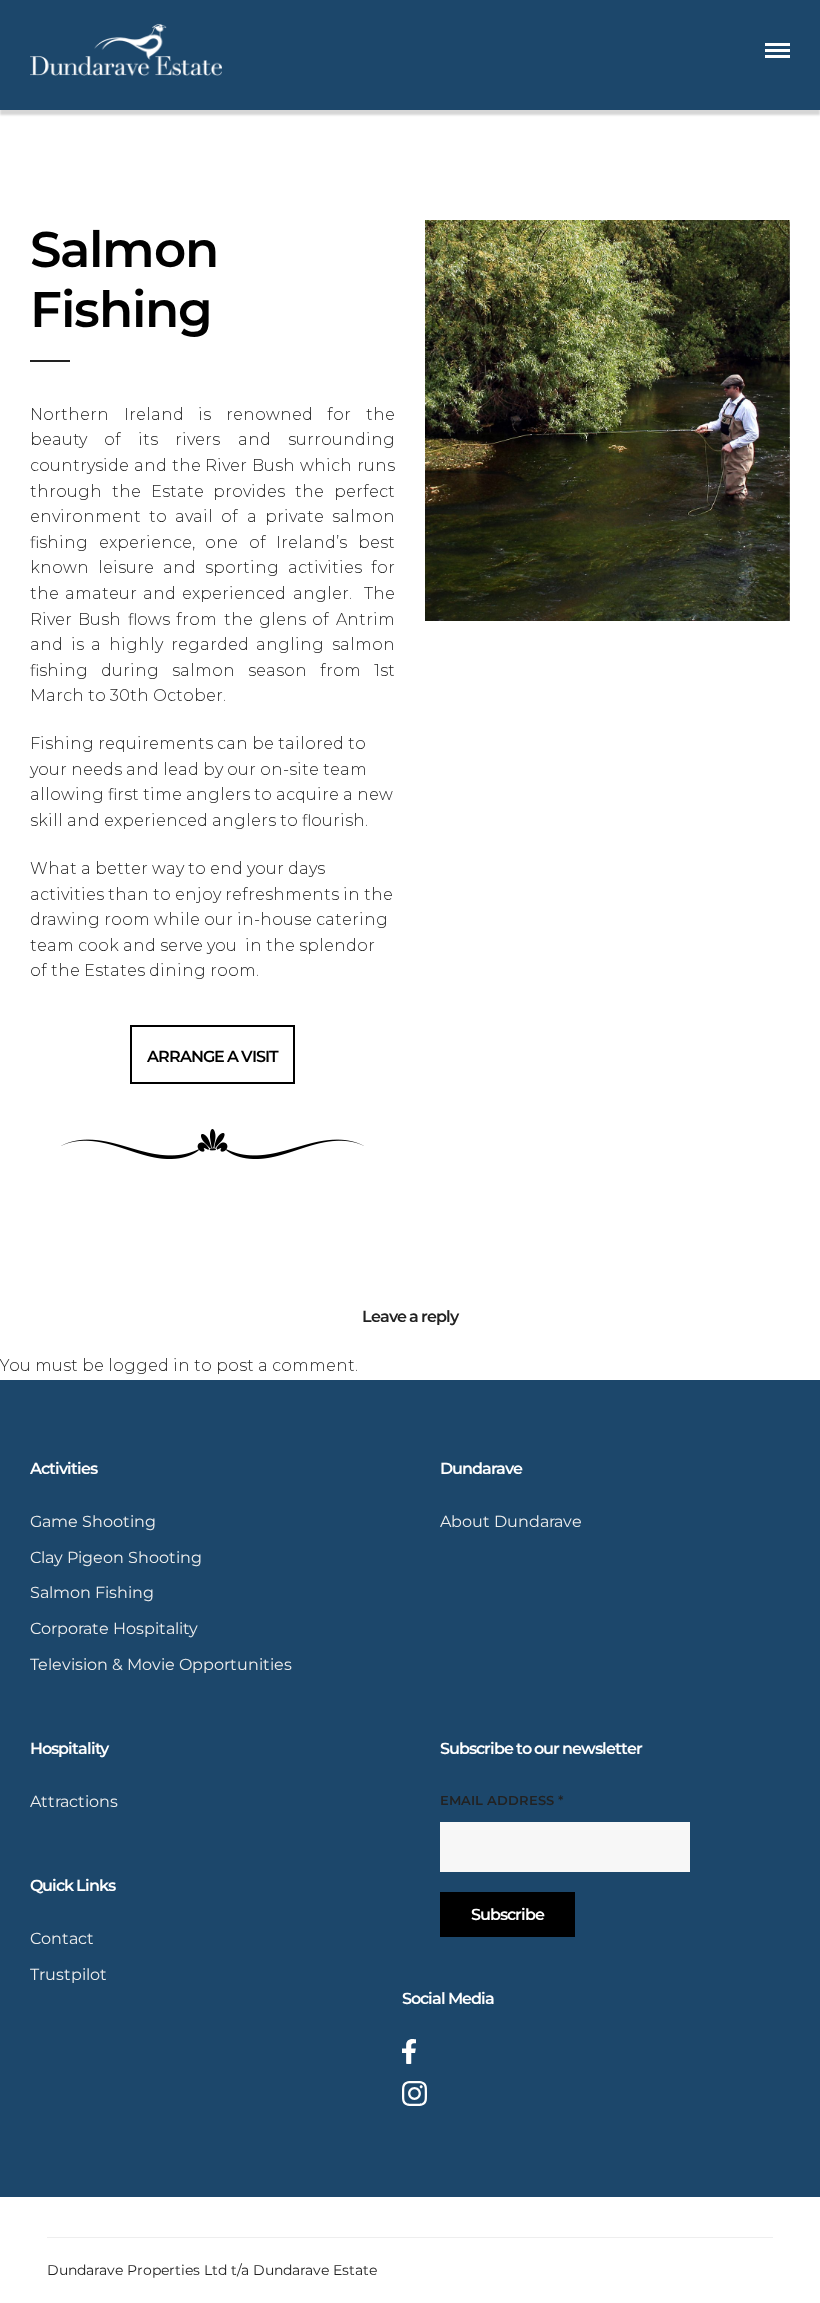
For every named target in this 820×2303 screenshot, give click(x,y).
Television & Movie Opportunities (161, 1664)
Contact (62, 1938)
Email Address (501, 1800)
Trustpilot (68, 1974)
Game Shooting (93, 1521)
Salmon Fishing (92, 1592)
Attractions (74, 1801)
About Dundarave (511, 1521)
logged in (149, 1365)
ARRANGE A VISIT (212, 1056)
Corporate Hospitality (114, 1628)
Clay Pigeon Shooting (116, 1557)
